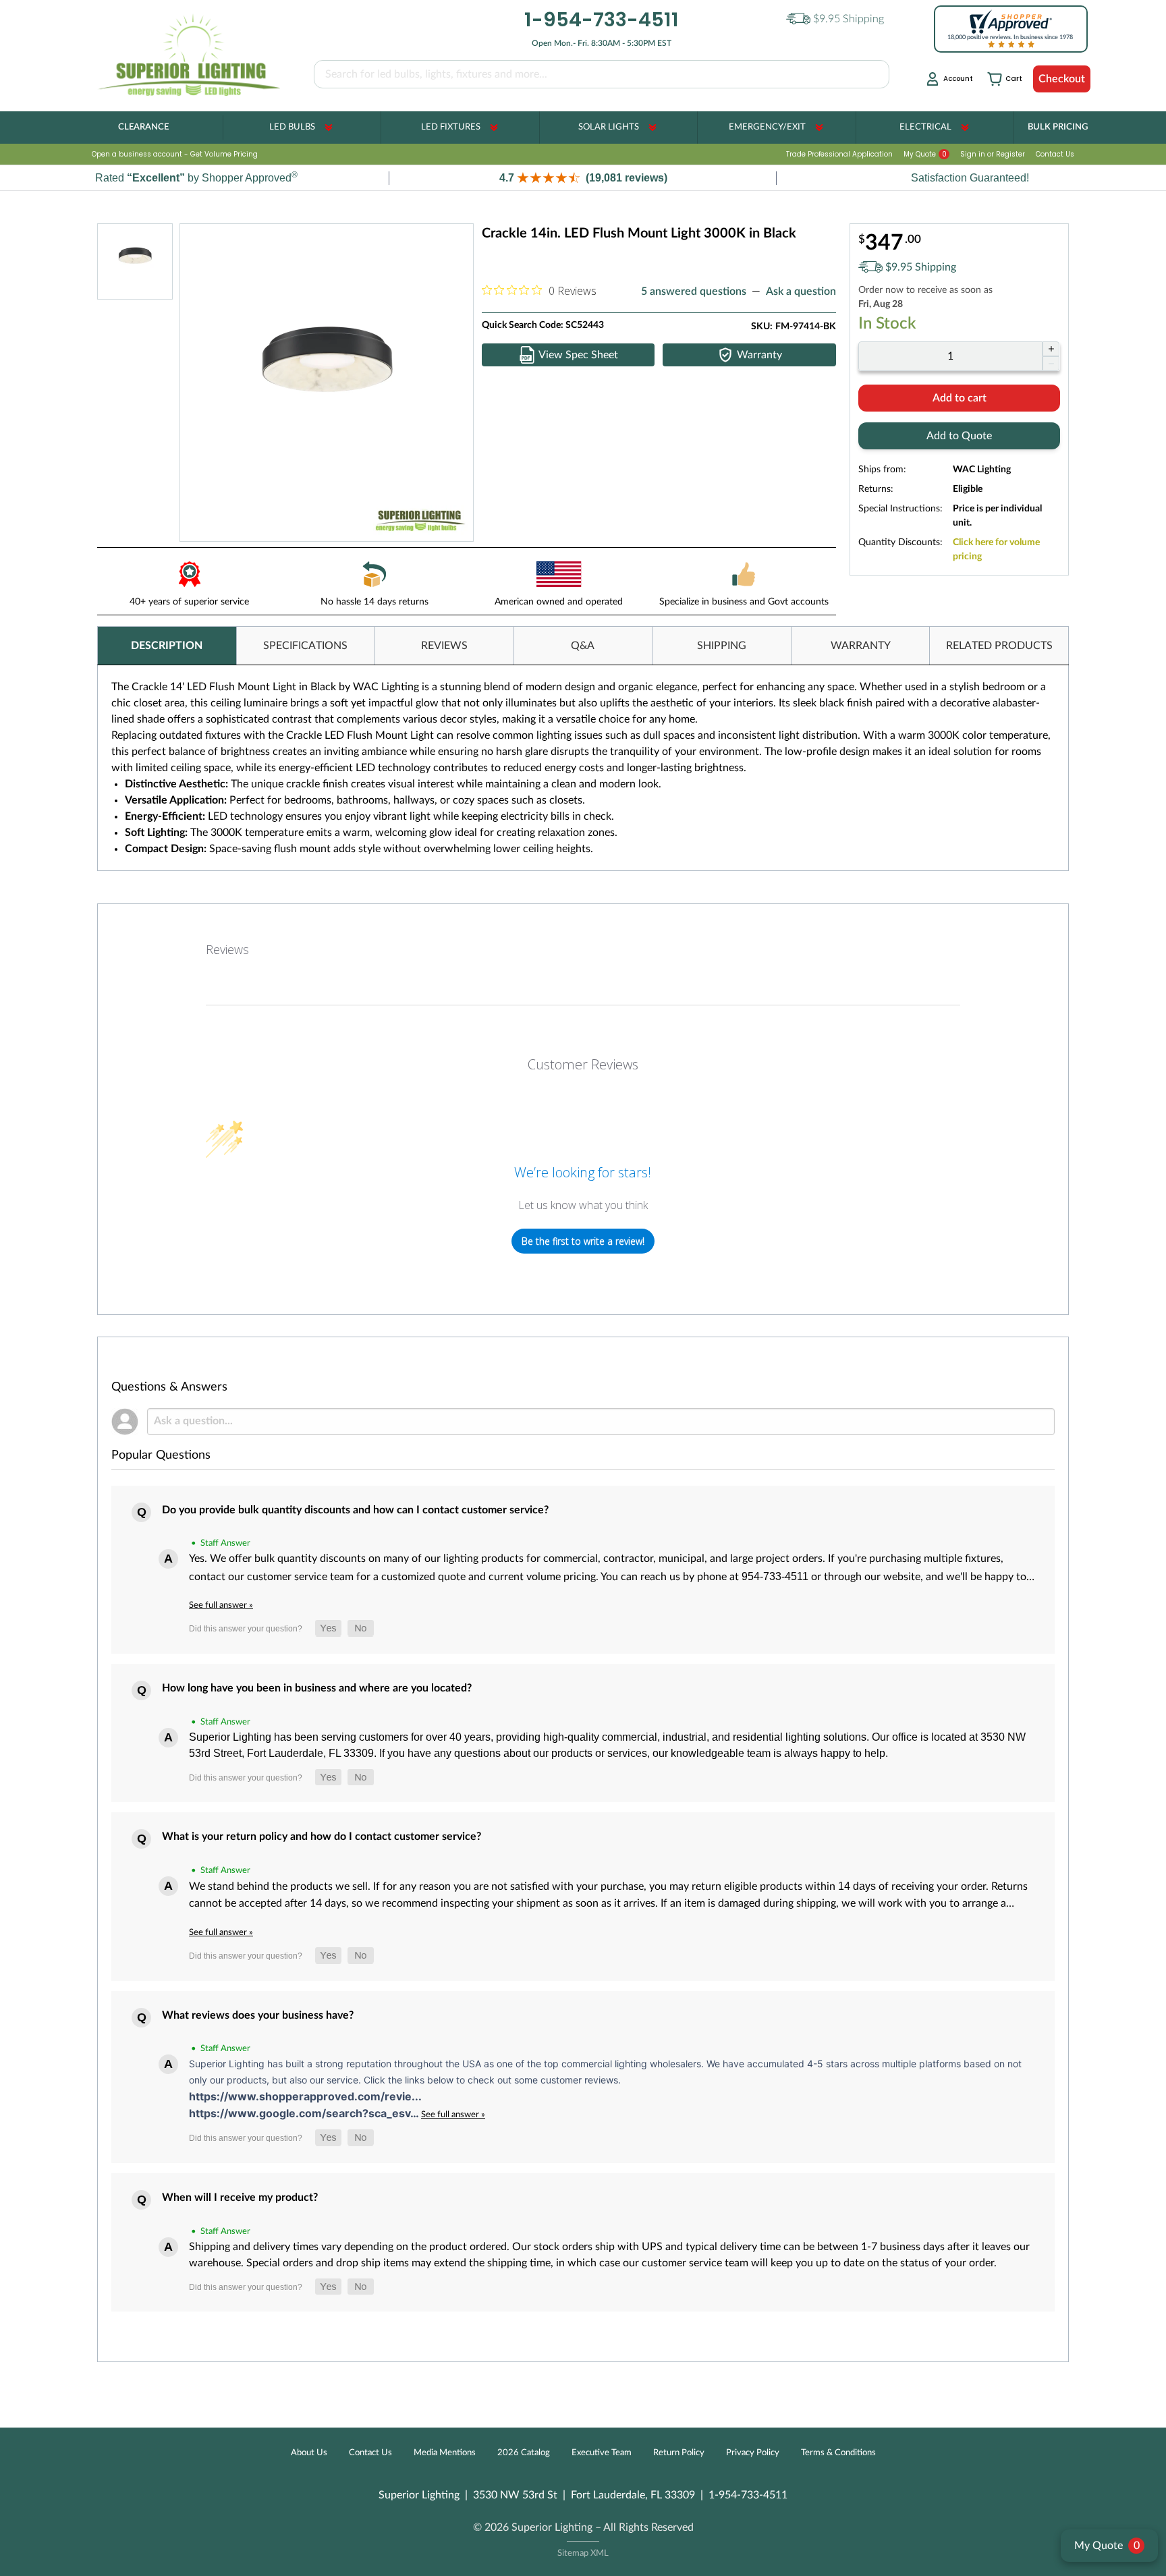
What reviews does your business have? (258, 2015)
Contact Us (1055, 154)
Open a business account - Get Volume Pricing (175, 154)
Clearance (143, 127)
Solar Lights (609, 127)
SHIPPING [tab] (722, 646)
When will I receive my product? (240, 2197)
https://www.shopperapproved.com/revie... (305, 2096)
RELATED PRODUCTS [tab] (999, 646)
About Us (309, 2453)
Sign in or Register (993, 154)
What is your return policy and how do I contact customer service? (322, 1837)
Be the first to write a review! (583, 1241)
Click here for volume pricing (996, 550)
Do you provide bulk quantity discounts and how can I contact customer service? (355, 1510)
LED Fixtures (451, 127)
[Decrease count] (1051, 364)
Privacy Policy (753, 2453)
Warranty (759, 355)
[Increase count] (1051, 349)
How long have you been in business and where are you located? (317, 1688)
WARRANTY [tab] (861, 646)
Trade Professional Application (839, 154)
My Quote (925, 154)
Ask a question (801, 291)
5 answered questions (694, 291)
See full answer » (221, 1605)
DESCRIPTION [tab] (167, 646)
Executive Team (602, 2453)
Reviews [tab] (227, 949)
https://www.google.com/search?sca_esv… (305, 2113)
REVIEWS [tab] (444, 646)
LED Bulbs (292, 127)
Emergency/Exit (767, 127)
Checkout (1062, 79)
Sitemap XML (583, 2553)
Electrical (925, 127)
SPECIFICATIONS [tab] (305, 646)
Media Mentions (445, 2453)
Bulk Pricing (1058, 127)
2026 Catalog (524, 2453)
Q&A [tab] (583, 646)
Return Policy (679, 2453)
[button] (583, 178)
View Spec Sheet (578, 355)
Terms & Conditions (838, 2453)
